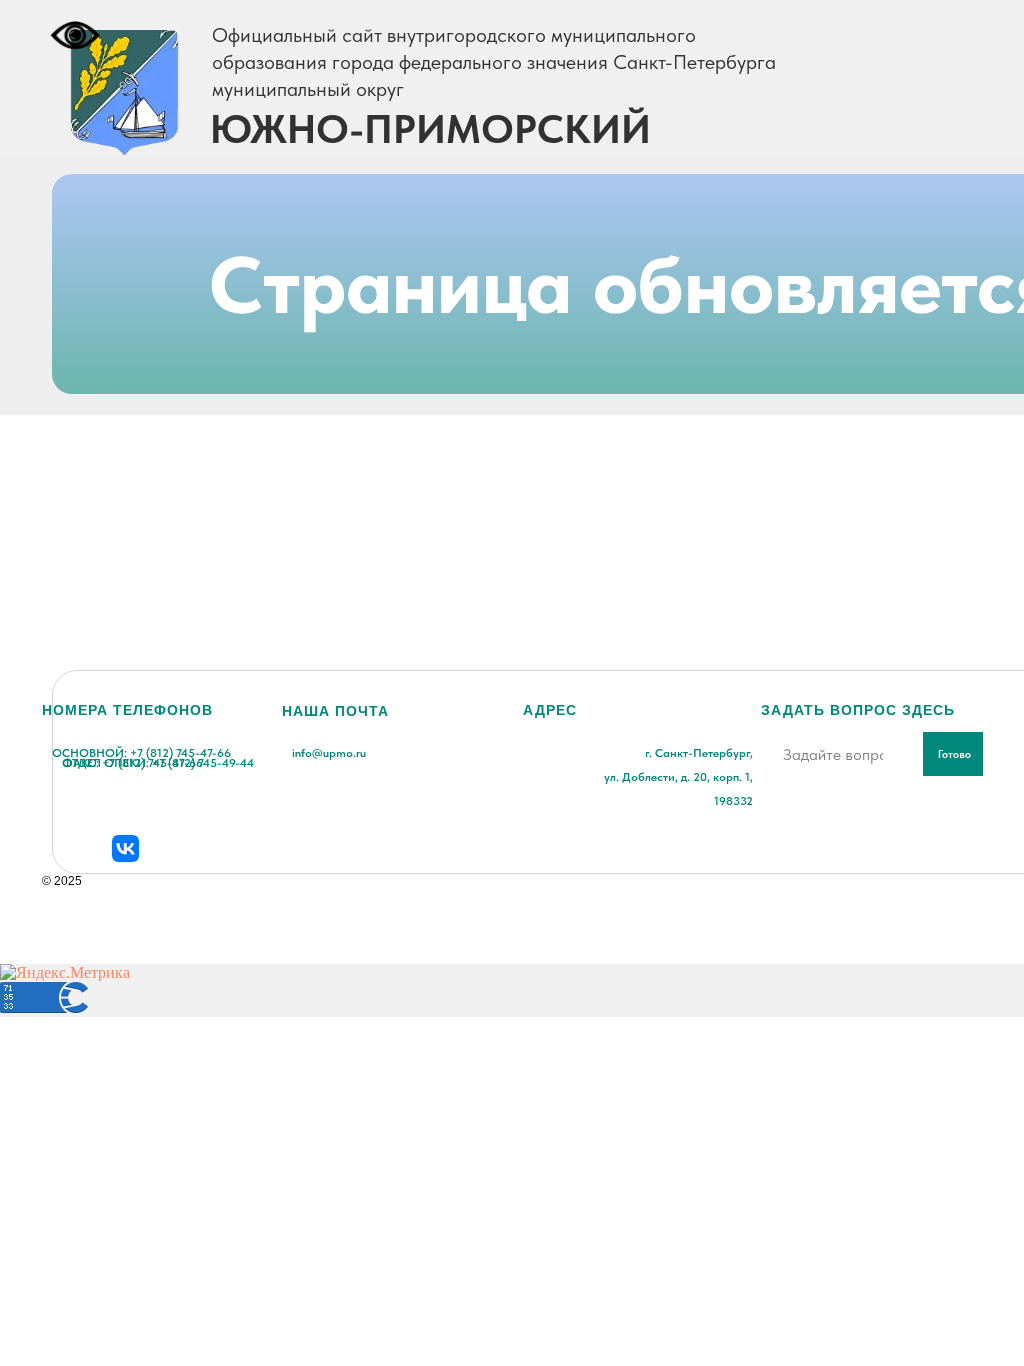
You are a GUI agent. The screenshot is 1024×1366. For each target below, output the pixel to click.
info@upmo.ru (329, 753)
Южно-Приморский (430, 129)
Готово (954, 754)
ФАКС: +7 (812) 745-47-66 (132, 763)
